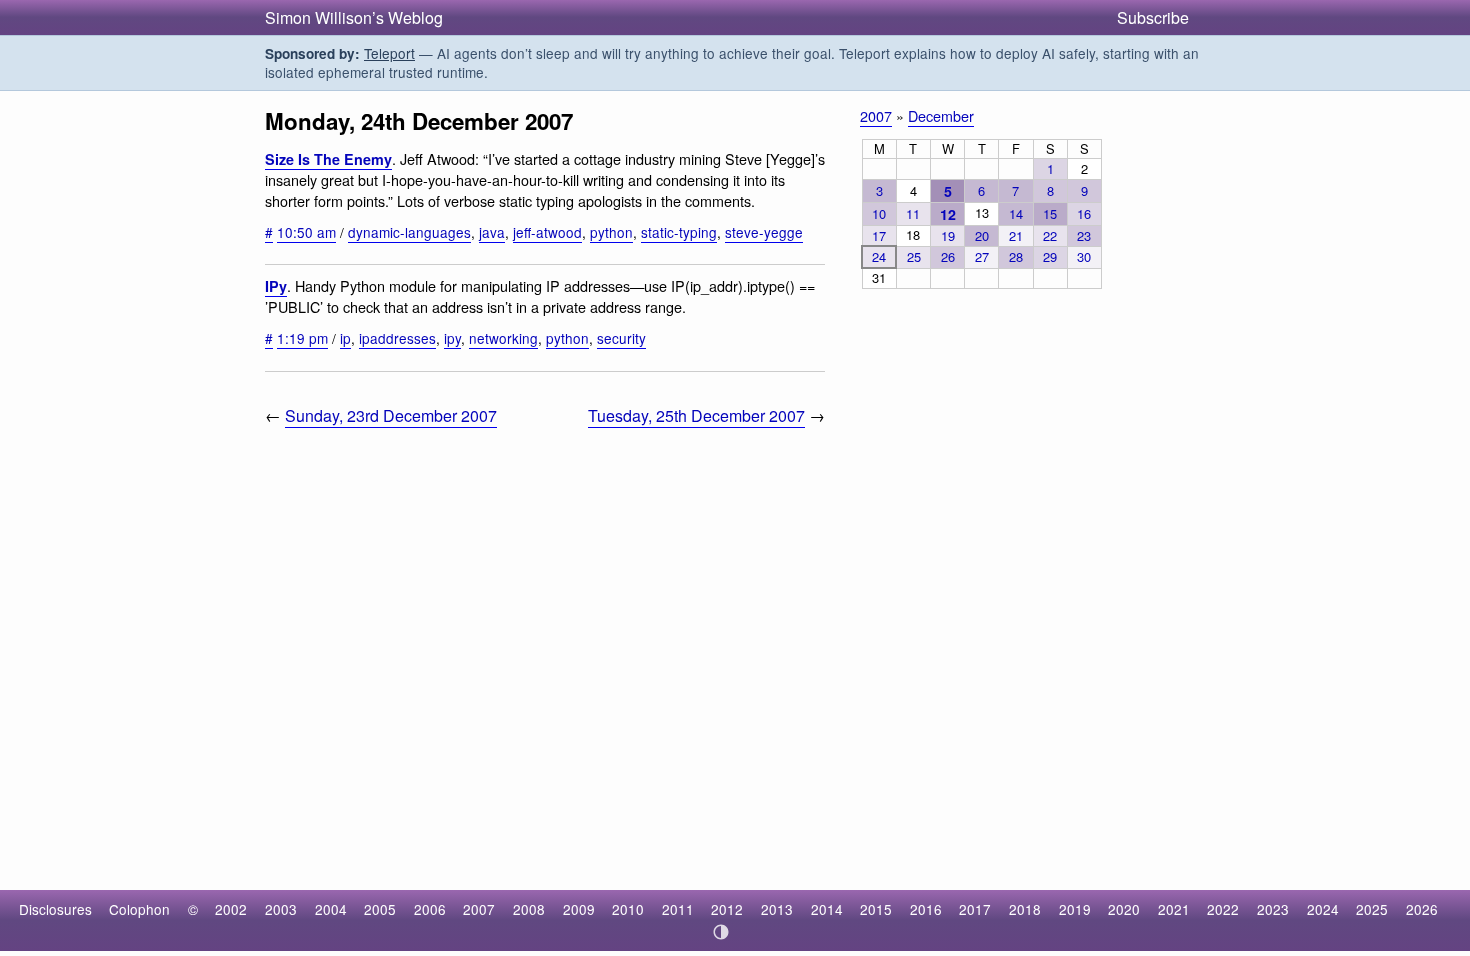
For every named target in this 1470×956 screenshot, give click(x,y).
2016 (926, 909)
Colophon (139, 909)
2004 (331, 909)
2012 (727, 909)
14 (1016, 213)
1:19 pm (302, 338)
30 (1084, 256)
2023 (1273, 909)
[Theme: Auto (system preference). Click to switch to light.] (721, 932)
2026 (1422, 909)
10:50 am (306, 232)
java (492, 232)
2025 (1372, 909)
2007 (876, 115)
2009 (579, 909)
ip (345, 338)
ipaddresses (397, 338)
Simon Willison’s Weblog (354, 17)
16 (1084, 213)
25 (914, 256)
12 (948, 214)
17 (879, 235)
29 (1050, 256)
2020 (1124, 909)
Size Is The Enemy (328, 159)
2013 (777, 909)
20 (982, 235)
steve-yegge (764, 232)
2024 (1323, 909)
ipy (452, 338)
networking (503, 338)
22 (1050, 235)
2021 (1174, 909)
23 (1084, 235)
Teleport (389, 53)
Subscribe (1153, 17)
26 (948, 256)
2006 (430, 909)
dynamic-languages (409, 232)
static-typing (679, 232)
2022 (1223, 909)
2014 (827, 909)
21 (1016, 235)
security (621, 338)
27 (982, 256)
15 (1050, 213)
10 (879, 213)
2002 (231, 909)
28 (1016, 256)
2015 (876, 909)
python (611, 232)
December (941, 115)
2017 (975, 909)
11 (913, 213)
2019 (1075, 909)
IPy (276, 286)
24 (879, 256)
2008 (529, 909)
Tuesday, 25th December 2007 (696, 415)
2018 (1025, 909)
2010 (628, 909)
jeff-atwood (547, 232)
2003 (281, 909)
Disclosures (55, 909)
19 (948, 235)
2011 (678, 909)
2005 (380, 909)
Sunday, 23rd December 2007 (391, 415)
